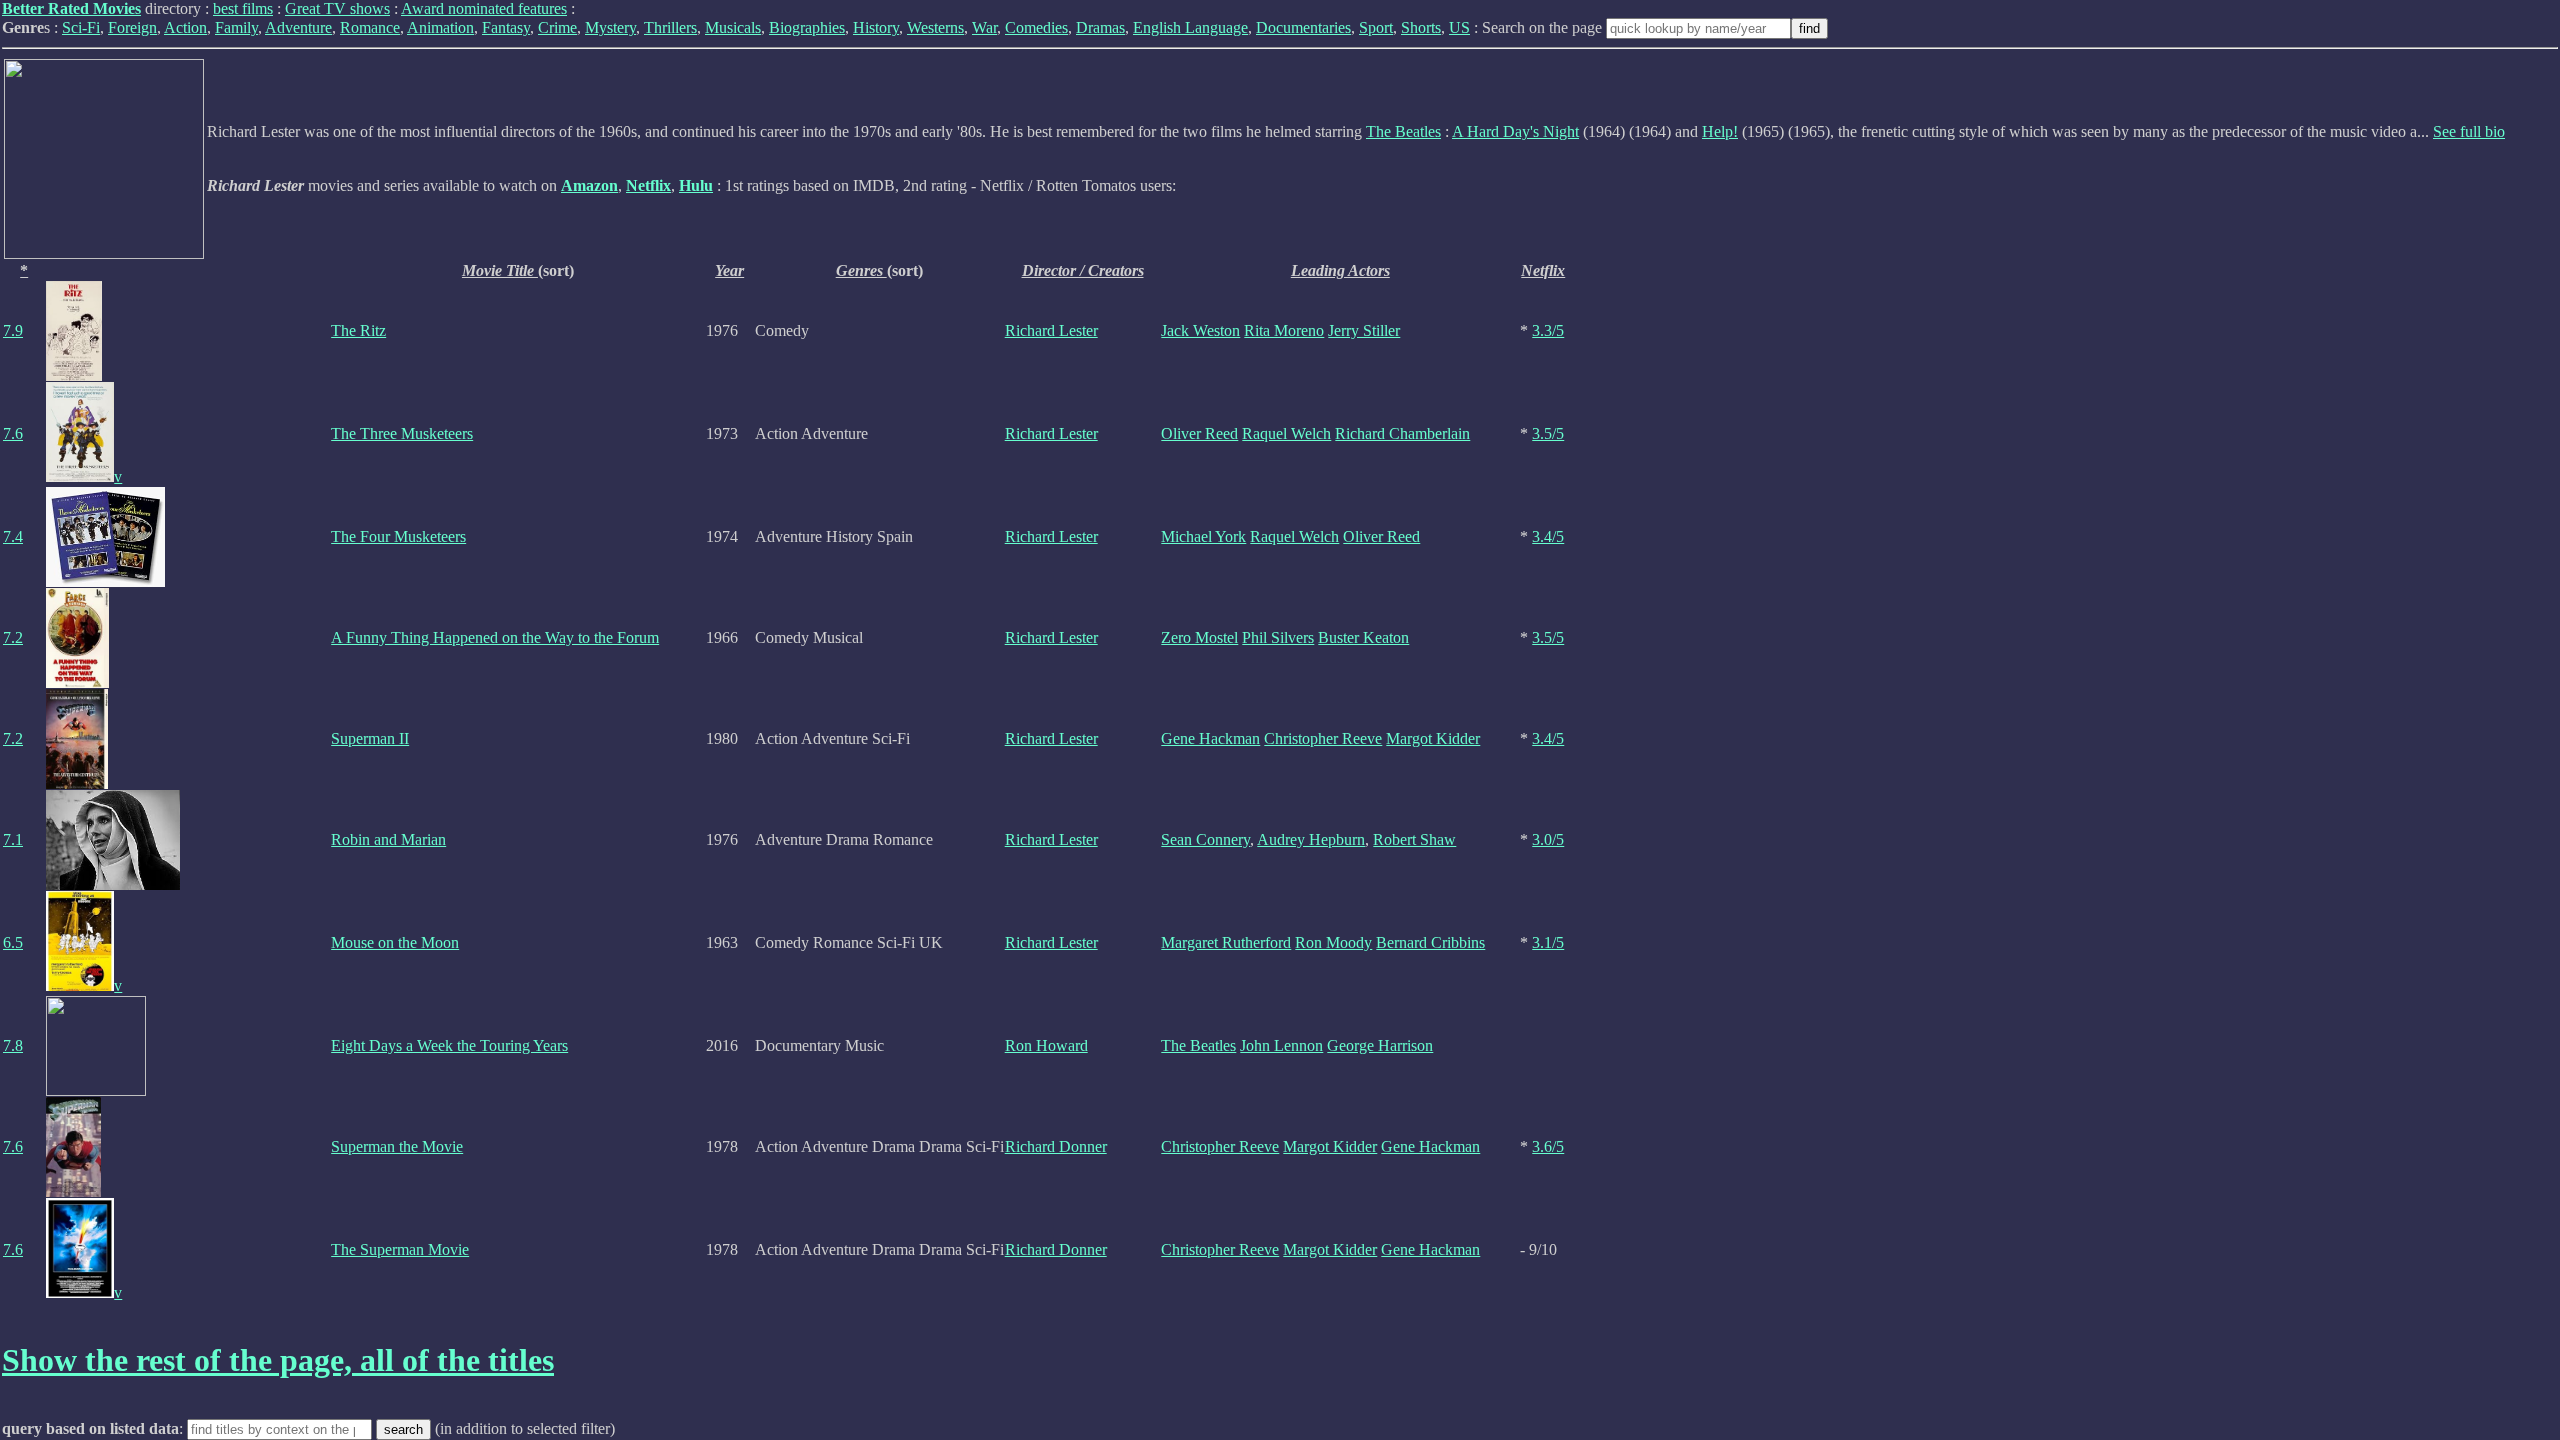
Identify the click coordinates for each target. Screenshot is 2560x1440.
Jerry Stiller (1364, 330)
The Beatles (1403, 131)
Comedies (1036, 27)
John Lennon (1281, 1045)
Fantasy (506, 27)
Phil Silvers (1278, 637)
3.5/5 (1548, 433)
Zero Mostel (1199, 637)
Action (185, 27)
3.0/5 (1548, 839)
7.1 (13, 839)
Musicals (733, 27)
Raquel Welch (1286, 433)
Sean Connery (1205, 839)
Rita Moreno (1284, 330)
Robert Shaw (1414, 839)
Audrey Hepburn (1311, 839)
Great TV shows (337, 8)
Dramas (1100, 27)
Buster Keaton (1363, 637)
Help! (1720, 131)
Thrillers (670, 27)
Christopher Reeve (1323, 738)
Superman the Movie (397, 1146)
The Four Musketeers (398, 536)
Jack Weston (1200, 330)
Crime (557, 27)
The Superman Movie (400, 1249)
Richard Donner (1056, 1146)
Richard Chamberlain (1402, 433)
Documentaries (1303, 27)
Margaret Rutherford (1226, 942)
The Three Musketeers (402, 433)
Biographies (807, 27)
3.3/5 (1548, 330)
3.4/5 (1548, 536)
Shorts (1421, 27)
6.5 (13, 942)
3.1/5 (1548, 942)
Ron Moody (1333, 942)
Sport (1376, 27)
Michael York (1203, 536)
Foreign (132, 27)
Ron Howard (1046, 1045)
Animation (440, 27)
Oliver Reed (1199, 433)
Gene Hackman (1210, 738)
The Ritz (358, 330)
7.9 (13, 330)
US (1459, 27)
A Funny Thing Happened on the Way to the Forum (495, 637)
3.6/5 (1548, 1146)
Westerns (935, 27)
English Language (1190, 27)
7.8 (13, 1045)
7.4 (13, 536)
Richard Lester (1051, 330)
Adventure (298, 27)
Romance (370, 27)
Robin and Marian (388, 839)
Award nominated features (484, 8)
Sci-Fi (81, 27)
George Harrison (1380, 1045)
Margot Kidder (1433, 738)
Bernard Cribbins (1430, 942)
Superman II (370, 738)
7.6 (13, 433)
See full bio (2469, 131)
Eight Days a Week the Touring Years (449, 1045)
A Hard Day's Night (1515, 131)
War (984, 27)
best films (243, 8)
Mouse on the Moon (395, 942)
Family (236, 27)
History (876, 27)
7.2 (13, 637)
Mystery (610, 27)
